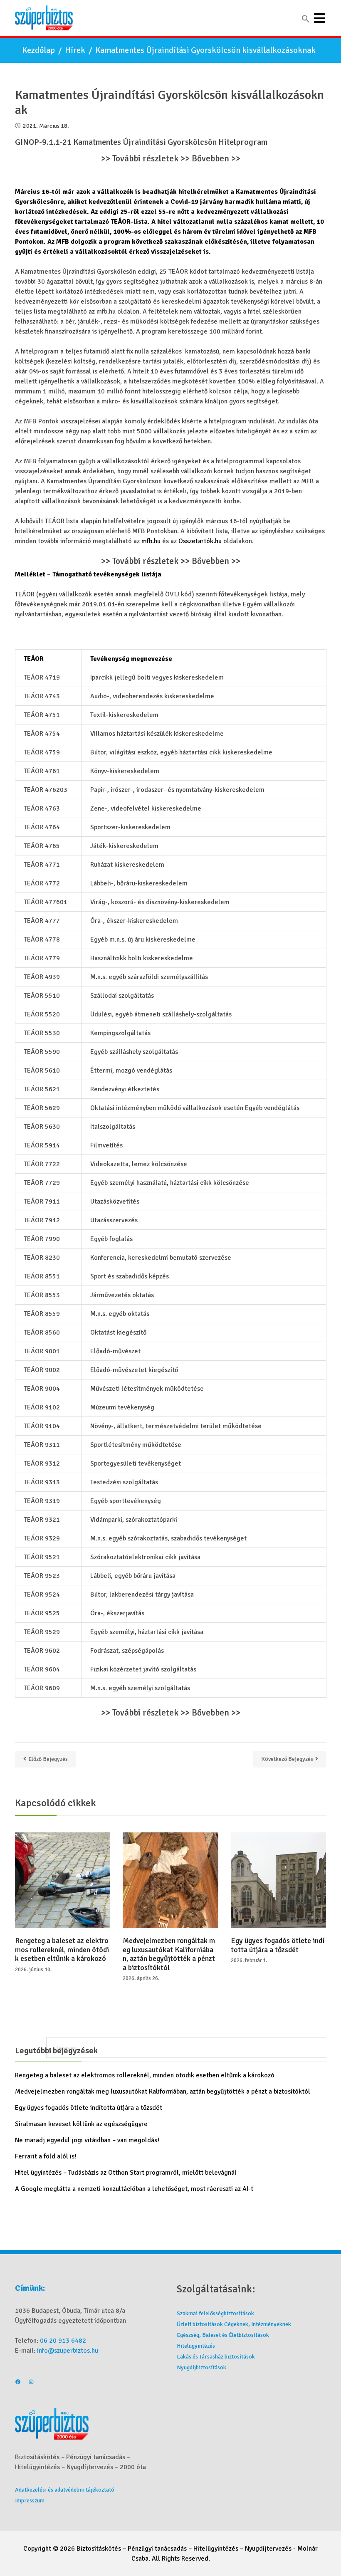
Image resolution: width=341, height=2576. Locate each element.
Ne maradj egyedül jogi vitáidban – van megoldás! (87, 2140)
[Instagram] (31, 2383)
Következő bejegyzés (287, 1759)
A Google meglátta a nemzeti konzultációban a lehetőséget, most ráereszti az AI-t (134, 2189)
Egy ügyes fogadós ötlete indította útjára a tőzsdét (278, 1945)
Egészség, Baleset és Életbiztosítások (223, 2335)
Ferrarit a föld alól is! (46, 2156)
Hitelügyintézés (196, 2346)
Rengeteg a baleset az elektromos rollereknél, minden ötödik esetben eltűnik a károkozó (62, 1950)
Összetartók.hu (200, 541)
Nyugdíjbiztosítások (201, 2367)
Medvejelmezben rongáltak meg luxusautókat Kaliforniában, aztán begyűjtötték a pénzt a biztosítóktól (169, 1954)
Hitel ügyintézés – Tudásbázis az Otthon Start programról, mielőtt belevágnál (126, 2173)
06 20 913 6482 (63, 2341)
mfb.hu (150, 541)
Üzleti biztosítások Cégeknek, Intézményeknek (234, 2324)
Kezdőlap (38, 50)
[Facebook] (18, 2383)
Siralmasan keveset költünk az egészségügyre (81, 2124)
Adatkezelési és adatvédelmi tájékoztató (65, 2490)
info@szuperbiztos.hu (68, 2351)
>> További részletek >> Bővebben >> (171, 159)
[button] (306, 19)
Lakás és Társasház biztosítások (216, 2357)
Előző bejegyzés (48, 1759)
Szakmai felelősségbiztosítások (215, 2313)
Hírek (75, 50)
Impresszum (30, 2501)
